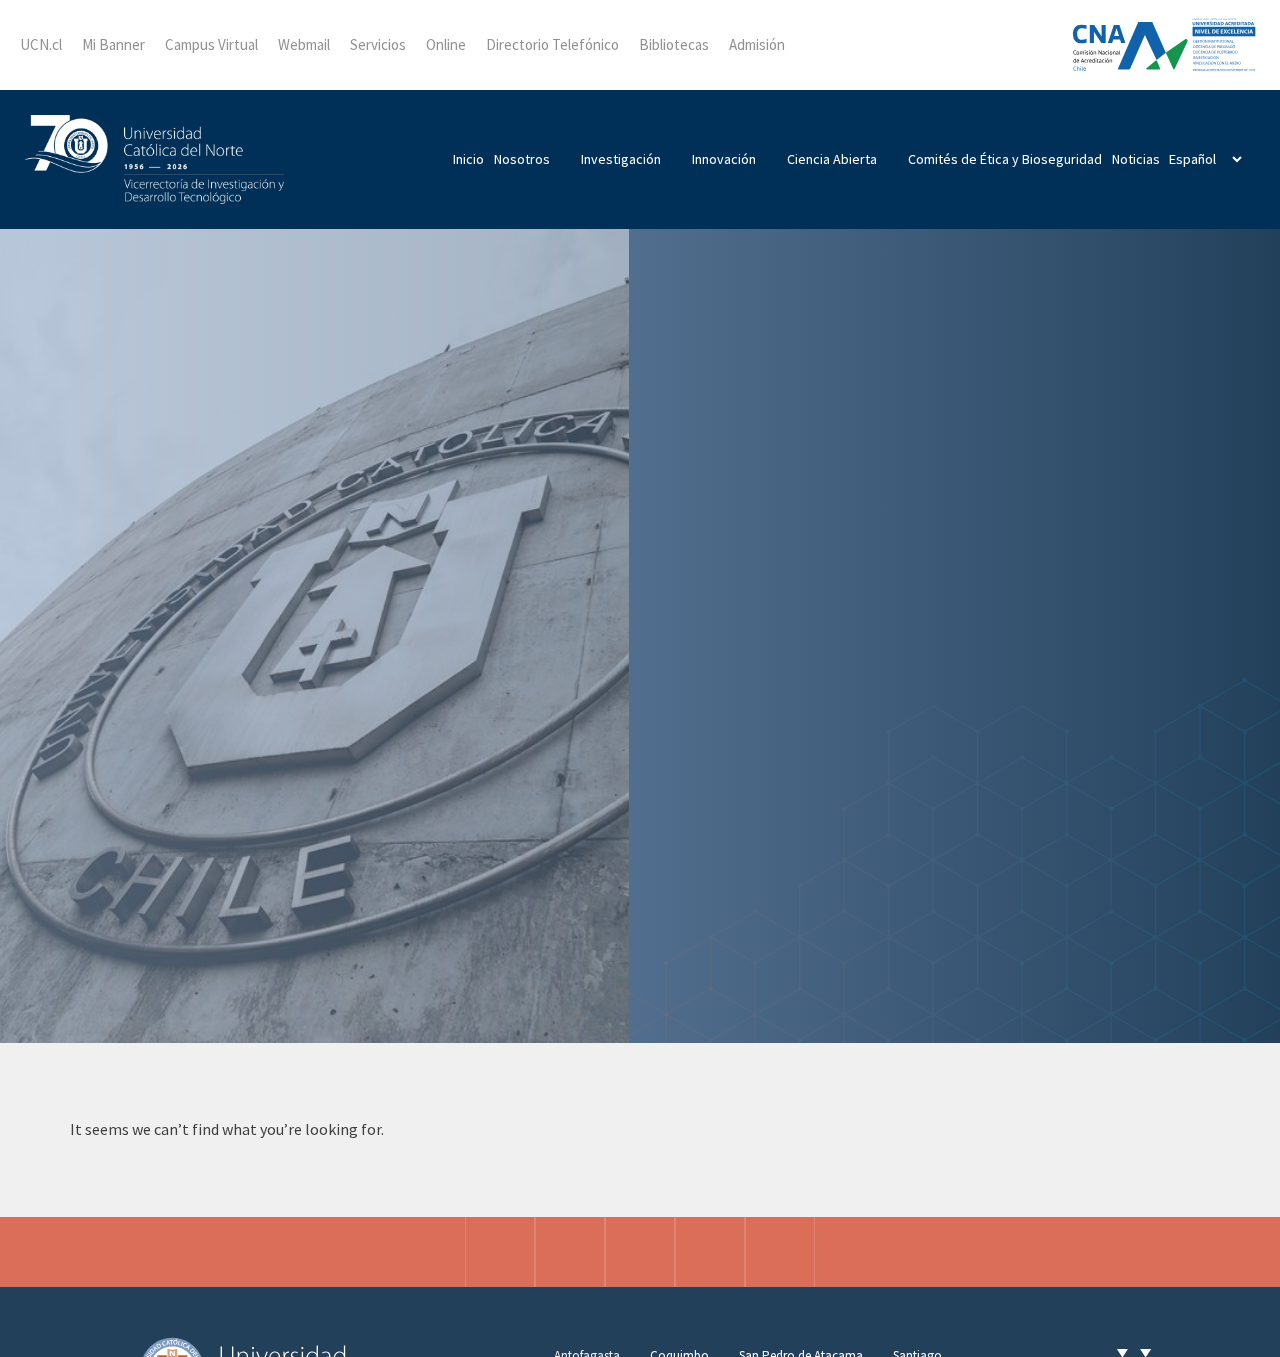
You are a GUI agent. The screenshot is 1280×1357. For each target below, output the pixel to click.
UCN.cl (41, 44)
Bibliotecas (674, 44)
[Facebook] (570, 1252)
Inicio (468, 159)
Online (446, 44)
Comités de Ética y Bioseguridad (1005, 159)
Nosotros (522, 159)
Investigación (621, 159)
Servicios (378, 44)
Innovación (724, 159)
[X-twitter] (640, 1252)
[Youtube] (780, 1252)
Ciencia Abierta (832, 159)
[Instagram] (500, 1252)
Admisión (757, 44)
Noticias (1136, 159)
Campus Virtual (211, 44)
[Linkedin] (710, 1252)
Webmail (304, 44)
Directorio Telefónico (552, 44)
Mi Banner (113, 44)
